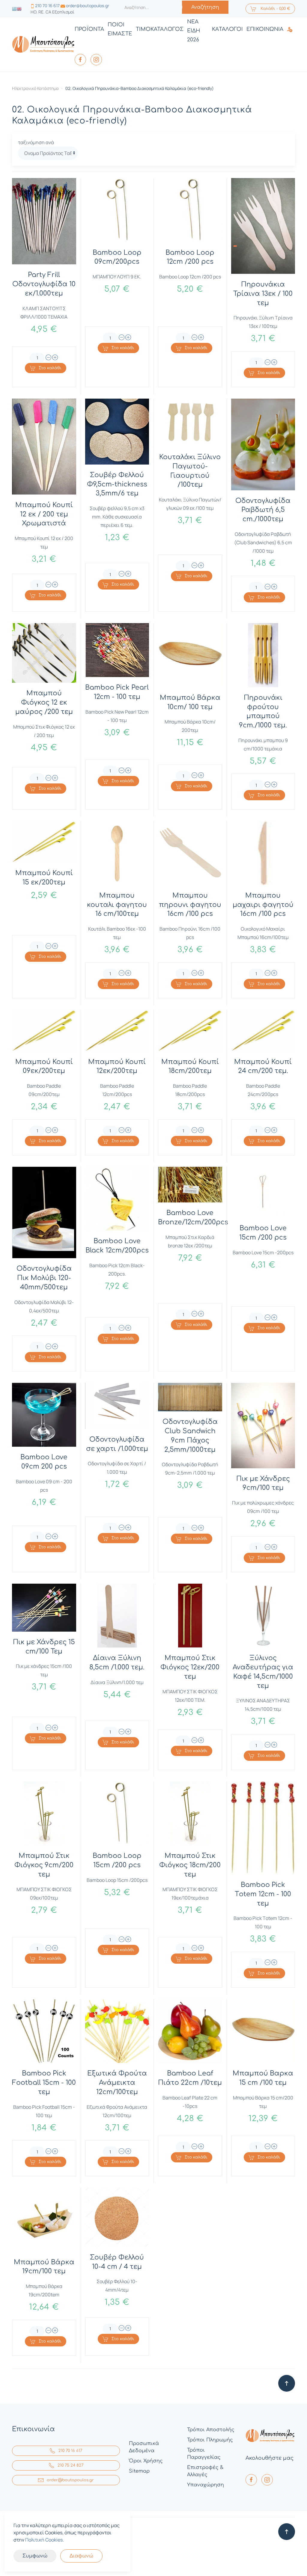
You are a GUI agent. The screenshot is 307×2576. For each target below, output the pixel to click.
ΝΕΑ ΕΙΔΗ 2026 (194, 31)
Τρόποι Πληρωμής (210, 2440)
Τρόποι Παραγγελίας (204, 2454)
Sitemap (139, 2471)
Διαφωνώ (81, 2556)
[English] (19, 9)
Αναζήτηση (205, 7)
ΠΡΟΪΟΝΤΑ (89, 29)
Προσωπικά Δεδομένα (144, 2447)
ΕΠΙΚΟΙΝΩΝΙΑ (265, 29)
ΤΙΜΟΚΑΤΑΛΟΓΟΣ (160, 29)
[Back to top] (287, 2383)
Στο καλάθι (50, 368)
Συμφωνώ (35, 2556)
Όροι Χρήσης (146, 2461)
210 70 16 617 (47, 6)
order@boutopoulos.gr (88, 6)
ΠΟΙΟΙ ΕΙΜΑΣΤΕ (120, 29)
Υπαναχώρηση (206, 2485)
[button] (291, 29)
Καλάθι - (275, 9)
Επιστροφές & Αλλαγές (205, 2471)
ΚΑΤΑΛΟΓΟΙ (227, 29)
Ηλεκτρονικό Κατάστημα (35, 88)
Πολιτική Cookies (44, 2540)
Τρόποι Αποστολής (211, 2430)
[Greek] (14, 9)
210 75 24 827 (70, 2465)
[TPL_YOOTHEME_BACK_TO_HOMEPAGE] (43, 45)
